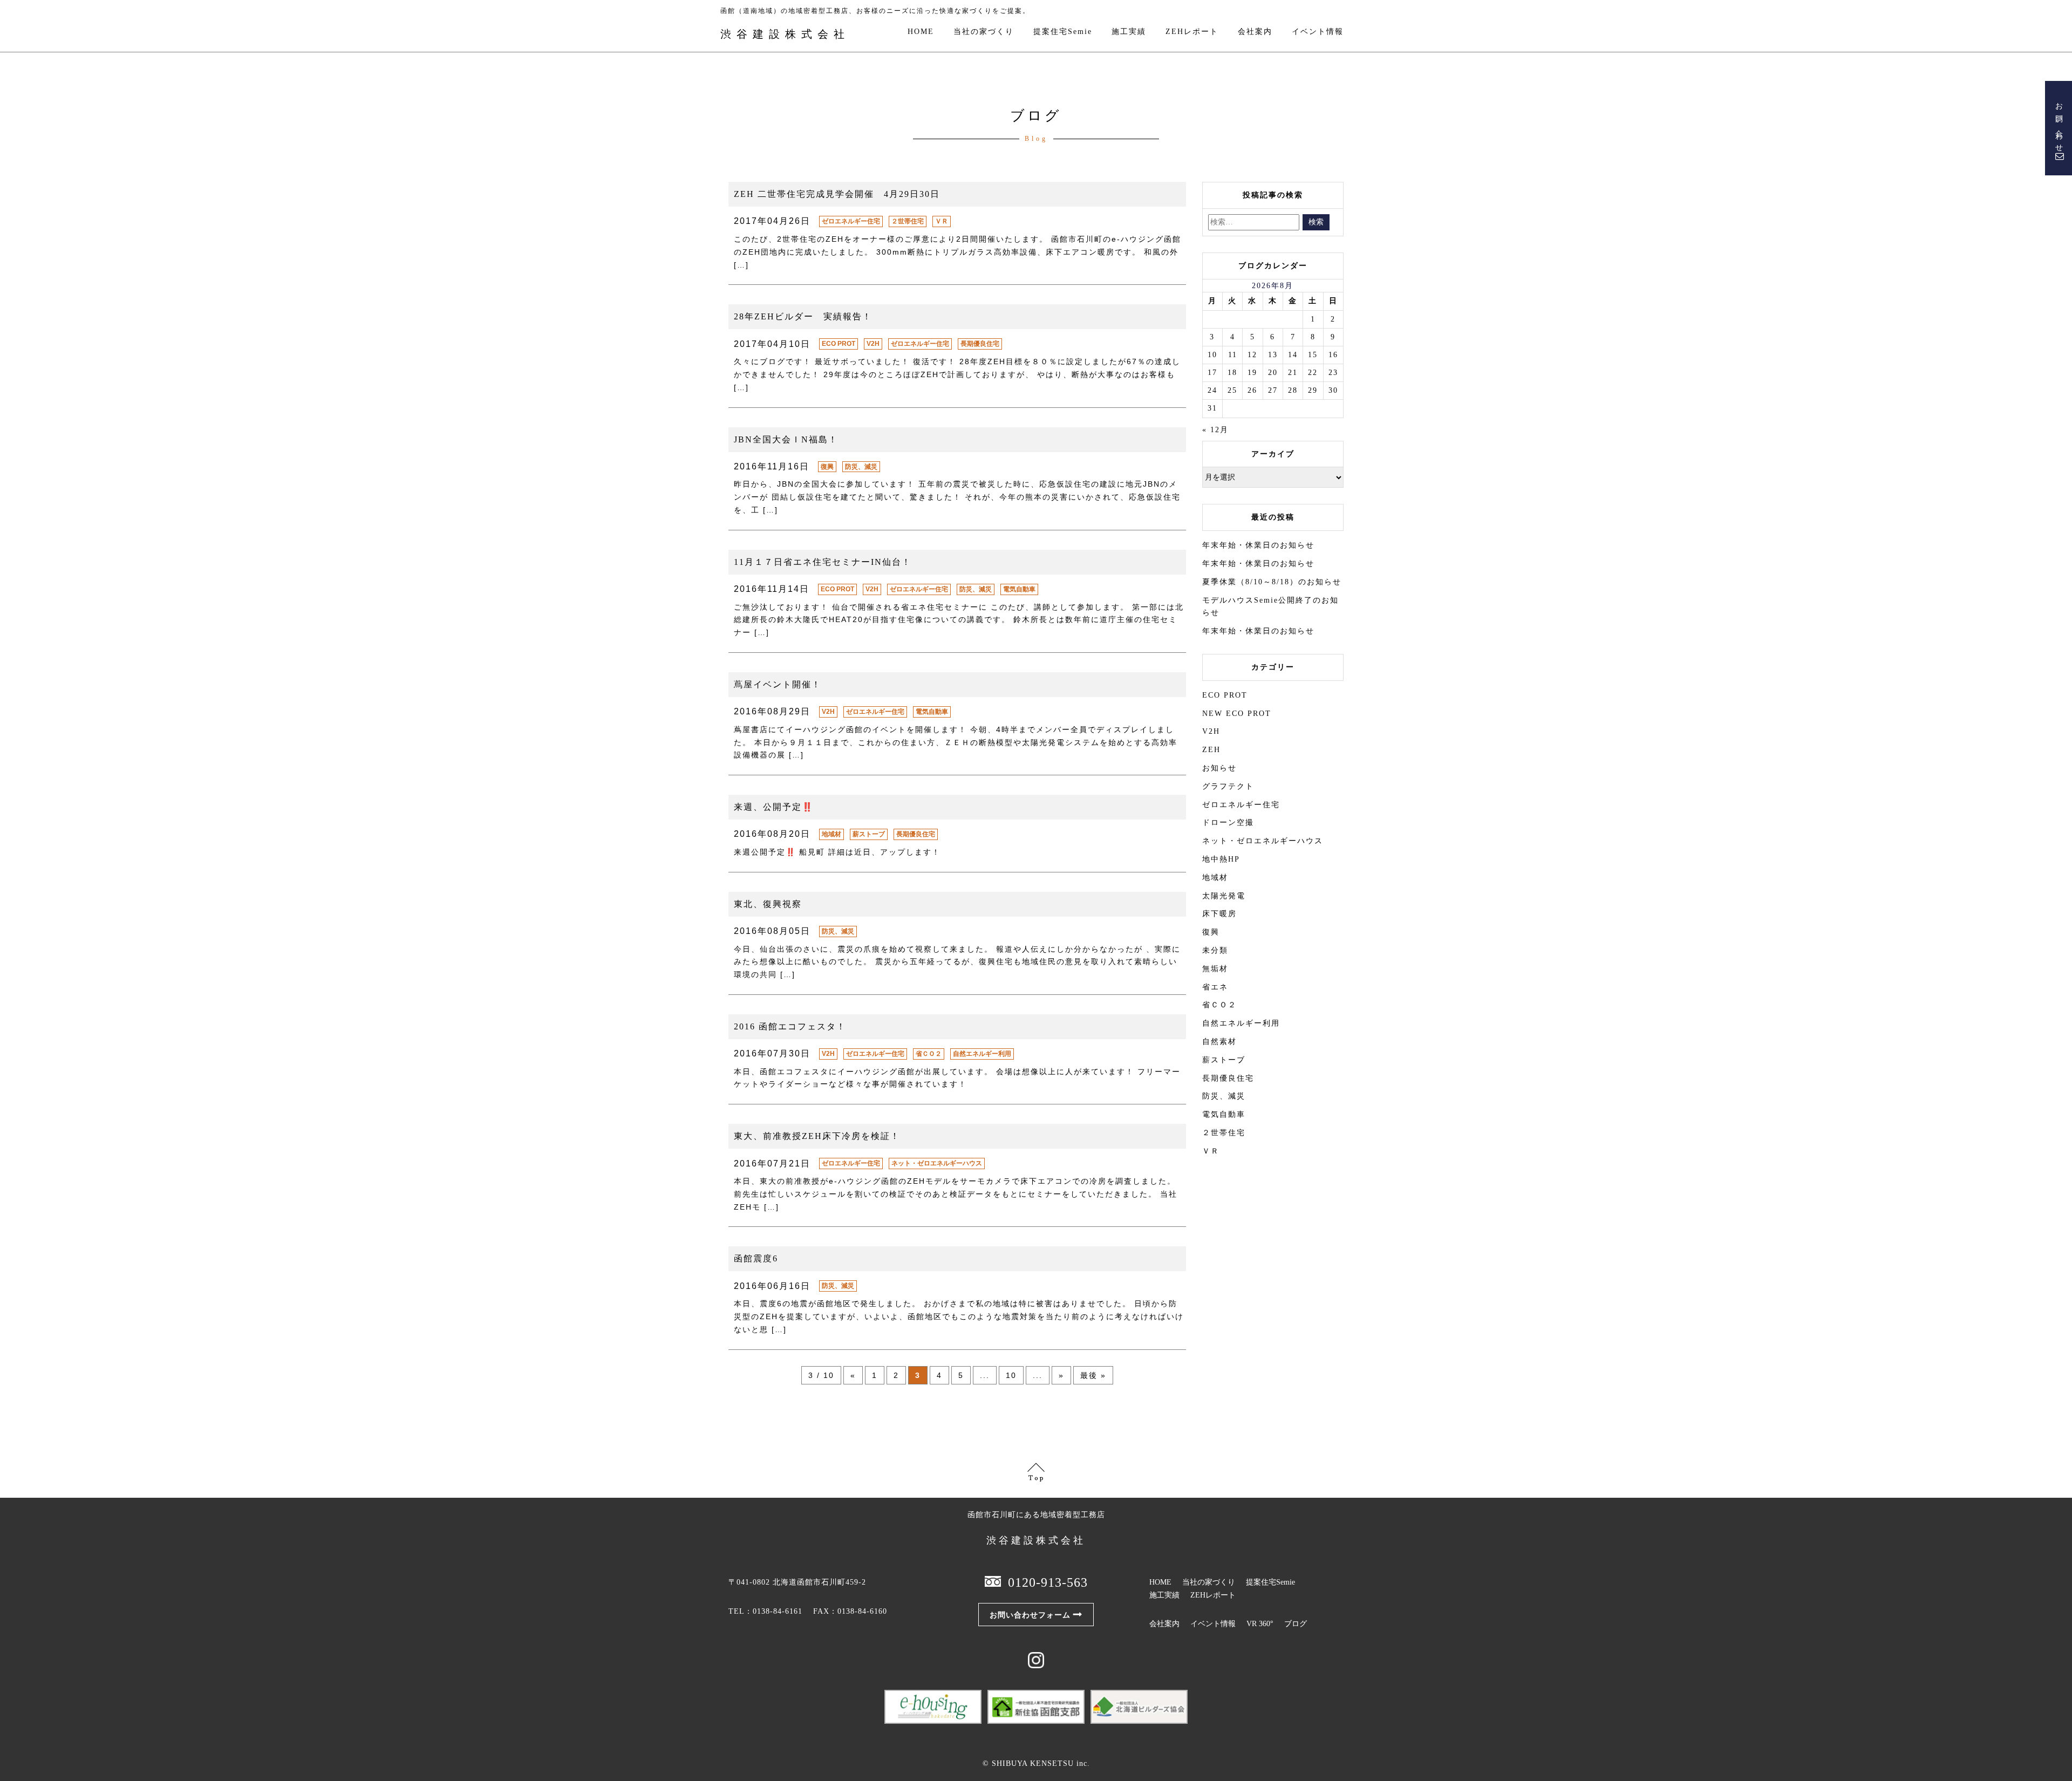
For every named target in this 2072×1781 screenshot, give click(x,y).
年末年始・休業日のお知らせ (1258, 545)
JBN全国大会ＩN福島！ (786, 439)
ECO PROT (839, 344)
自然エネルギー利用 (982, 1054)
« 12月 (1215, 430)
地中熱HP (1221, 859)
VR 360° (1260, 1624)
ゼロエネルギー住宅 (851, 221)
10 (1011, 1375)
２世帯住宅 (908, 221)
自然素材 (1219, 1042)
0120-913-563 (1048, 1582)
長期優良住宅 (980, 344)
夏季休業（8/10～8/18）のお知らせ (1272, 582)
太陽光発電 (1224, 896)
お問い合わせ (2059, 124)
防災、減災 (861, 467)
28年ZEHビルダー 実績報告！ (803, 316)
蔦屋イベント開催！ (778, 684)
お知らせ (1219, 768)
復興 (827, 467)
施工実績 (1129, 32)
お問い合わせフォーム (1030, 1615)
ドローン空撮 (1228, 823)
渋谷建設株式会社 (785, 34)
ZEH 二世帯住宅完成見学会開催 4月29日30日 (837, 194)
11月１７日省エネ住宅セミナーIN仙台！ (823, 562)
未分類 (1215, 950)
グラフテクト (1228, 786)
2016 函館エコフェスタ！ (790, 1026)
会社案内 (1255, 32)
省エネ (1215, 987)
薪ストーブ (869, 834)
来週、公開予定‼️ (774, 807)
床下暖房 (1219, 914)
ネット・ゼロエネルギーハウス (937, 1163)
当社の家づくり (984, 32)
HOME (921, 32)
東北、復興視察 (768, 904)
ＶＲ (942, 221)
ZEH (1211, 750)
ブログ (1296, 1624)
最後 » (1093, 1375)
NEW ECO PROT (1237, 714)
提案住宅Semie (1063, 32)
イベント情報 (1318, 32)
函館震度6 (756, 1258)
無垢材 (1215, 969)
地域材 (831, 834)
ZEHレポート (1192, 32)
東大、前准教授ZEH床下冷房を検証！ (817, 1136)
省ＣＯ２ (929, 1054)
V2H (873, 344)
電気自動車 (1019, 589)
